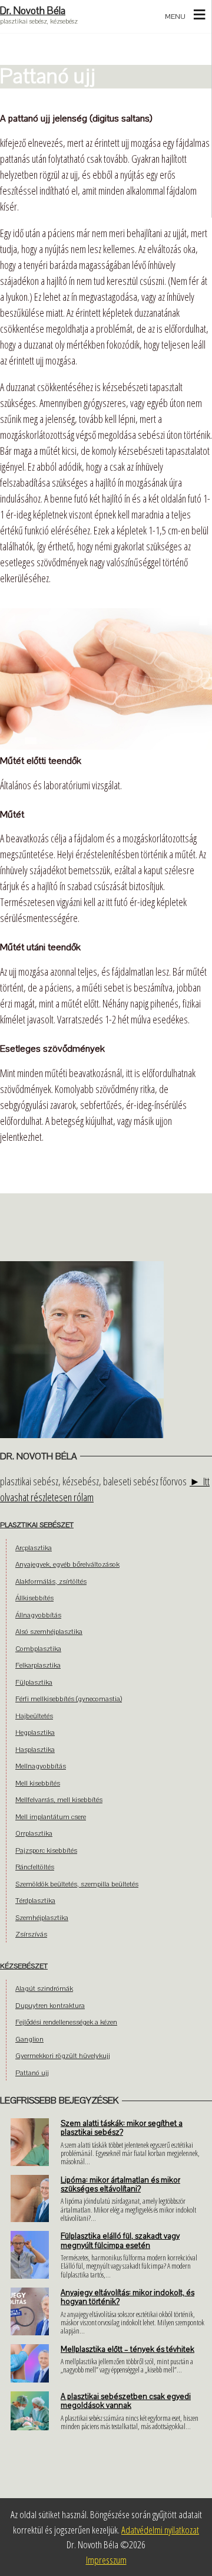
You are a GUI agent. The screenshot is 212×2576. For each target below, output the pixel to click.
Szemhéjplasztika (42, 1918)
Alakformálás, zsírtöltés (51, 1581)
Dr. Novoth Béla (33, 11)
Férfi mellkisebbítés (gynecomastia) (69, 1699)
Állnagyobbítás (38, 1615)
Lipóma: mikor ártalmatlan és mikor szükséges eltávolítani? (120, 2185)
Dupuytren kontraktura (50, 2006)
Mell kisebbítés (38, 1783)
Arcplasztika (34, 1548)
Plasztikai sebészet (37, 1525)
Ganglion (29, 2039)
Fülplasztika (34, 1682)
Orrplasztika (34, 1833)
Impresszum (106, 2560)
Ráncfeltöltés (35, 1867)
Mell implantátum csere (51, 1817)
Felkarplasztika (38, 1665)
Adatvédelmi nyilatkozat (160, 2530)
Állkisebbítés (34, 1598)
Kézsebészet (24, 1966)
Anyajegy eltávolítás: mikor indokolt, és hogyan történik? (127, 2297)
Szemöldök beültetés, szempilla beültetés (77, 1884)
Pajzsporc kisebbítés (46, 1850)
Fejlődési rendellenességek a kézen (66, 2022)
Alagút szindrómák (44, 1988)
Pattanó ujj (32, 2073)
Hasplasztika (35, 1750)
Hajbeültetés (34, 1716)
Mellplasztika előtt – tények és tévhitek (127, 2349)
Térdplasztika (35, 1901)
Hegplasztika (35, 1732)
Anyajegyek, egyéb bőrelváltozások (67, 1564)
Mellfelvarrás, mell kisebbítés (59, 1800)
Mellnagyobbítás (41, 1766)
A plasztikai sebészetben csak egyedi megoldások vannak (126, 2401)
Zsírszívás (31, 1934)
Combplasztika (38, 1649)
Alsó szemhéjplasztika (49, 1632)
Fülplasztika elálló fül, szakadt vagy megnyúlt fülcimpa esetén (120, 2241)
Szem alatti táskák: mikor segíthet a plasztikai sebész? (122, 2128)
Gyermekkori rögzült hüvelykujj (63, 2056)
